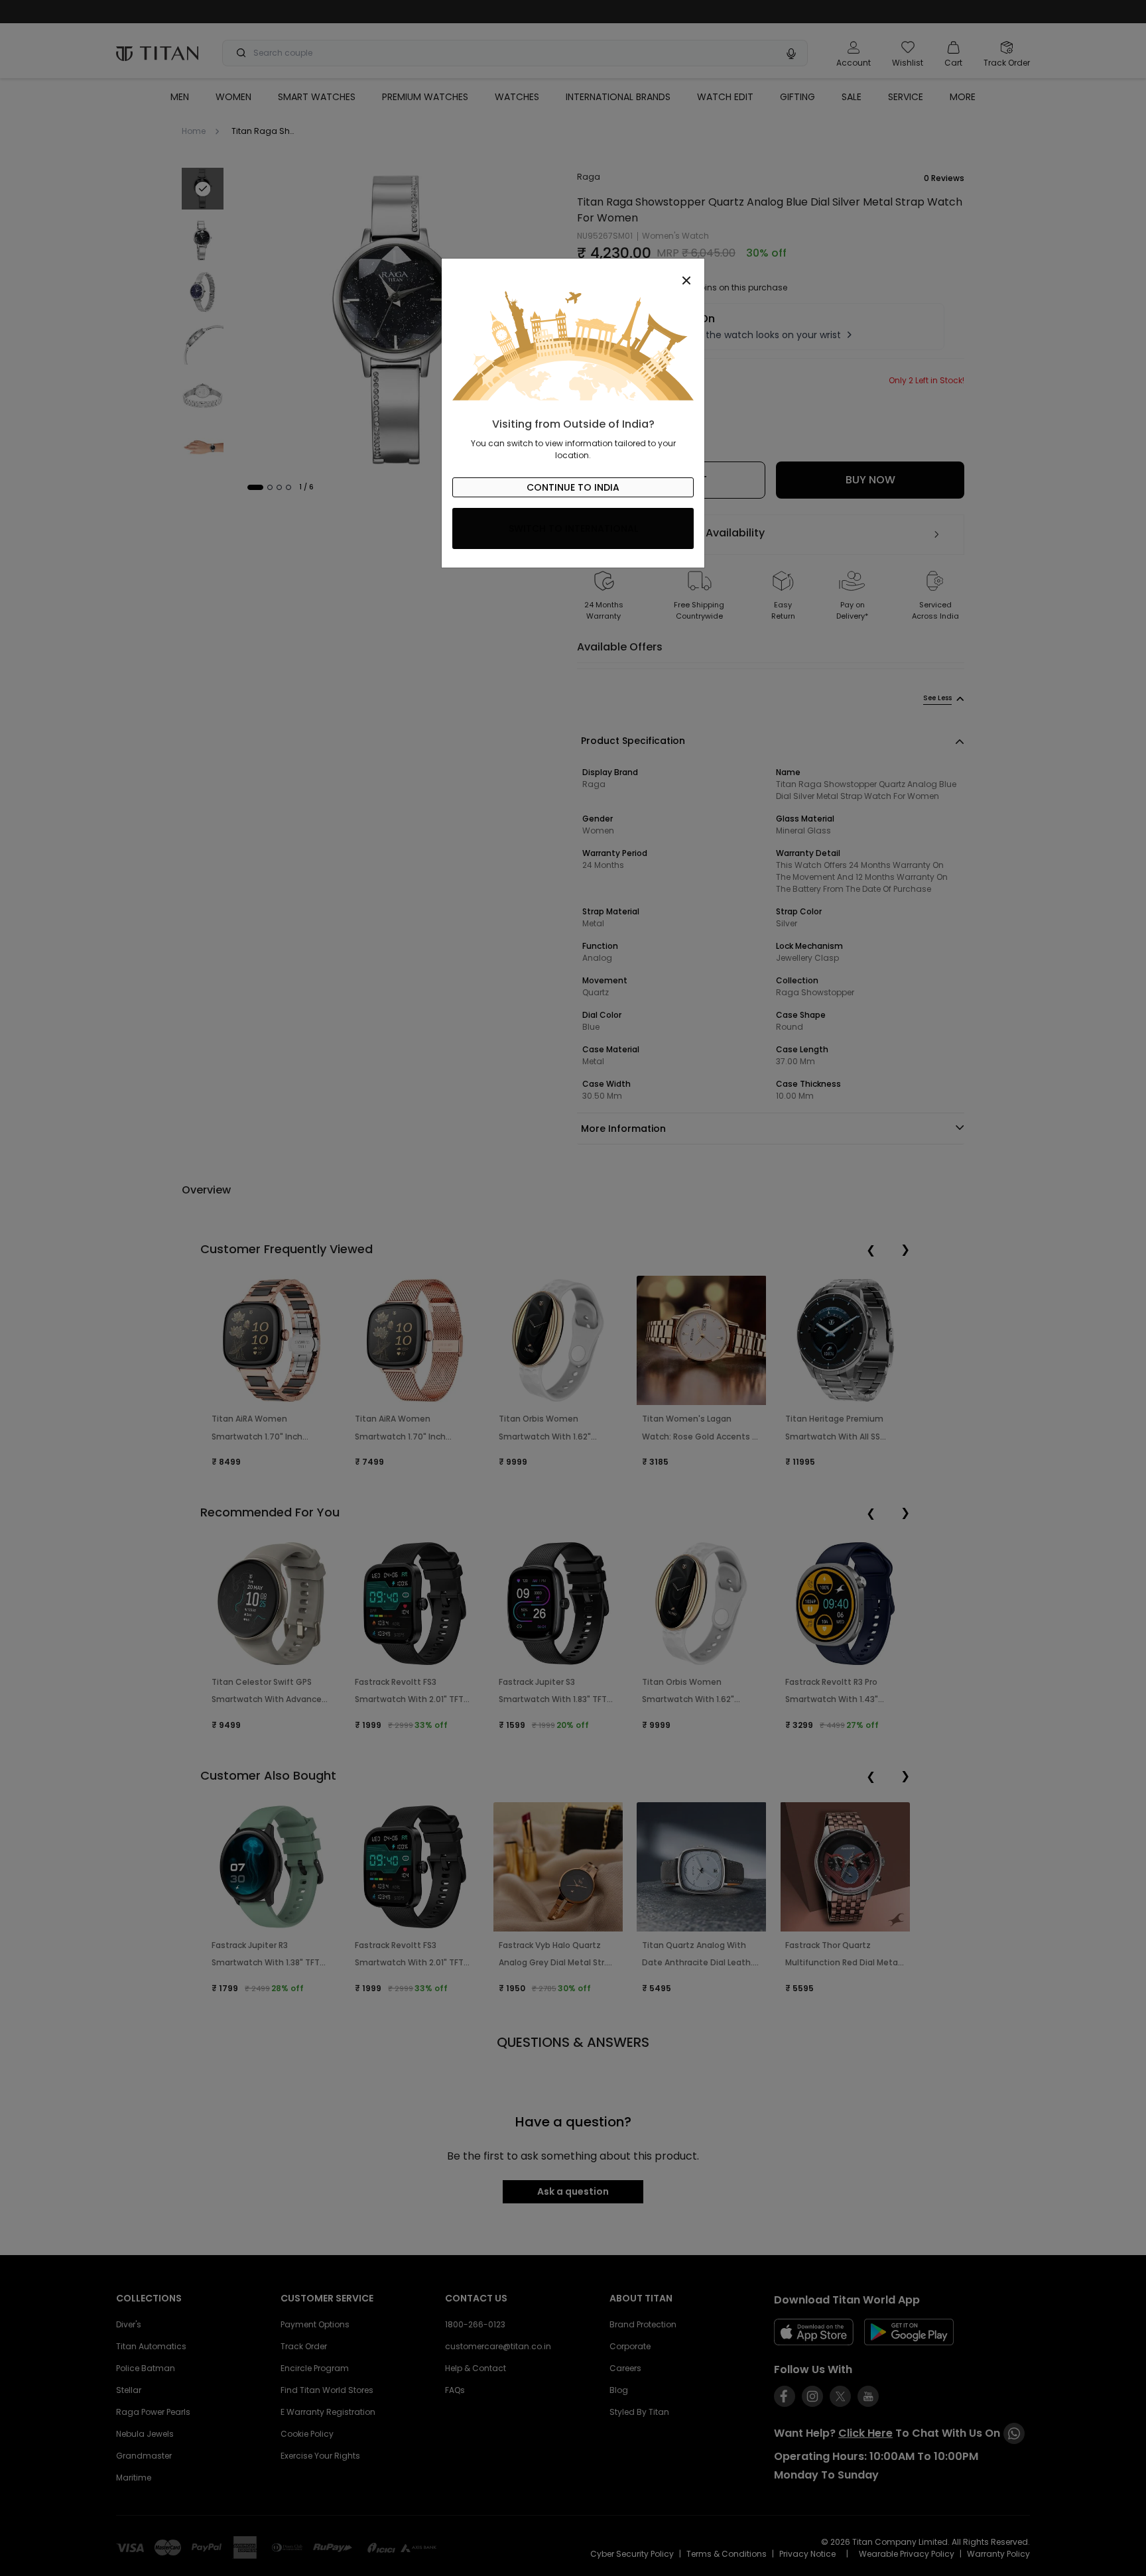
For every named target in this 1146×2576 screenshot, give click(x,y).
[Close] (573, 273)
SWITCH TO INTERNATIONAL (573, 528)
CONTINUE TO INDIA (573, 487)
